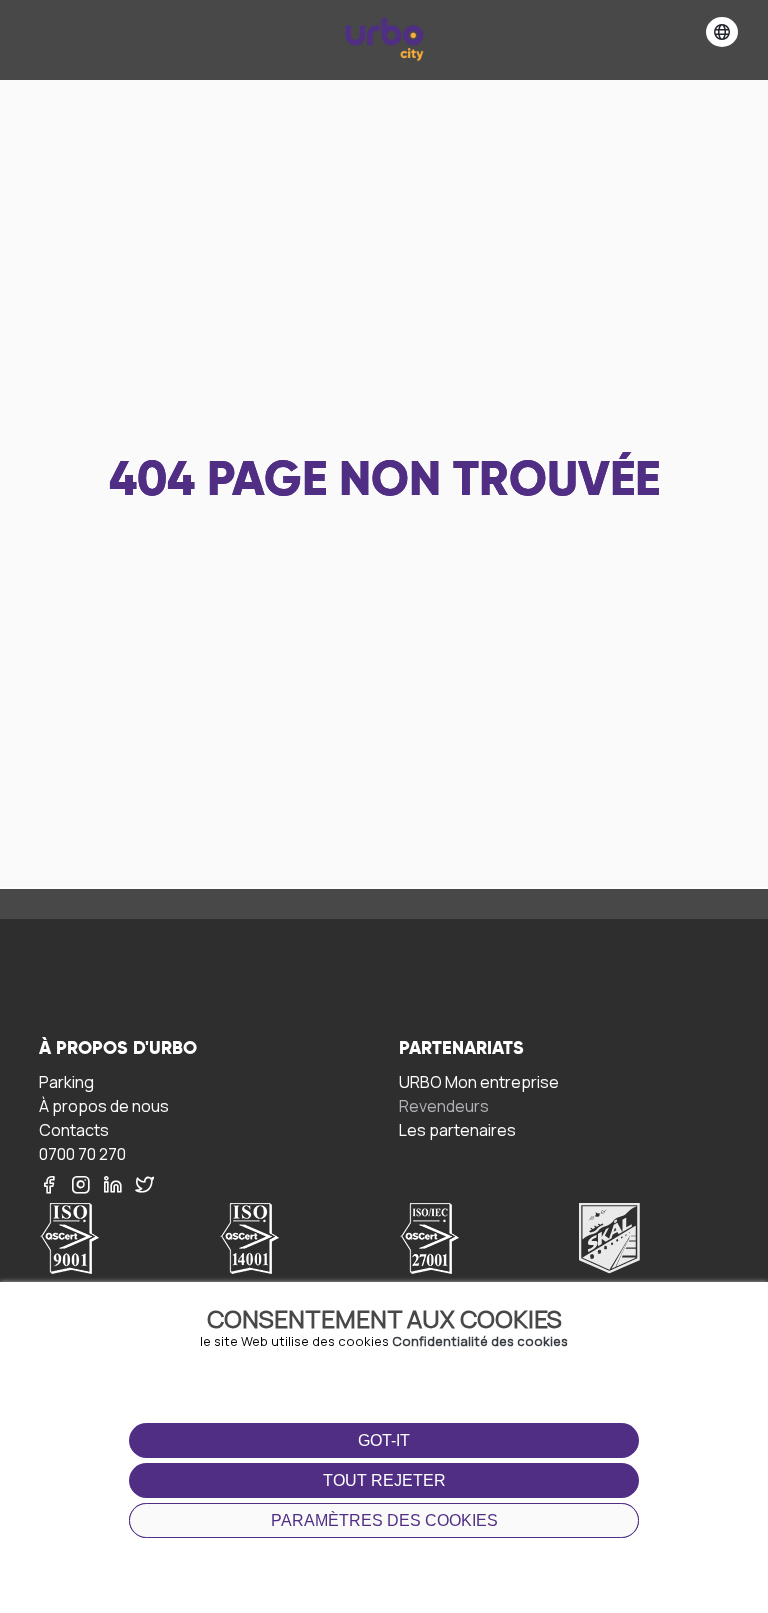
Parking (66, 1081)
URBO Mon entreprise (479, 1081)
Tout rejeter (384, 1480)
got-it (384, 1440)
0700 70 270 (82, 1153)
